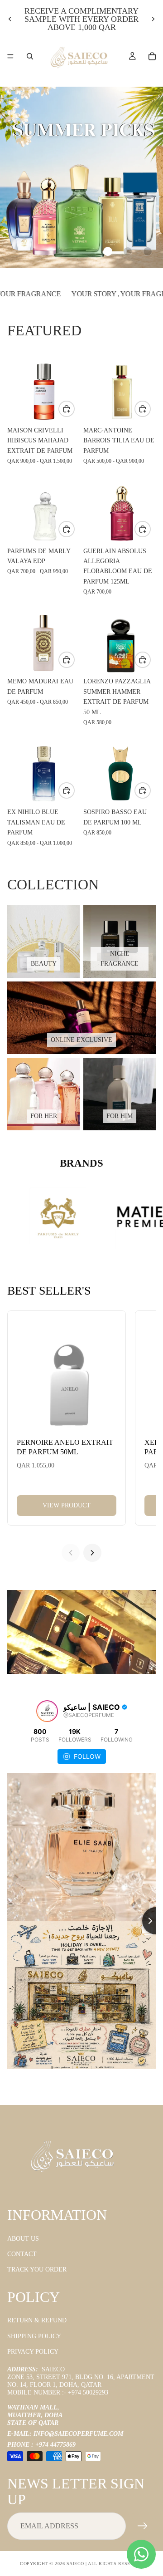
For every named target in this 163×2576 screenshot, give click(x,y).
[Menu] (10, 56)
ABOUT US (23, 2239)
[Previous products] (71, 1553)
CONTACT (22, 2254)
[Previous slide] (10, 19)
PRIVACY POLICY (33, 2352)
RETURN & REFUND (37, 2321)
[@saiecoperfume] (47, 1711)
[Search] (30, 56)
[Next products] (92, 1553)
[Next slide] (153, 19)
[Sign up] (143, 2527)
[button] (108, 251)
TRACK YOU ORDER (37, 2270)
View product (67, 1505)
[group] (81, 177)
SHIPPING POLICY (34, 2336)
